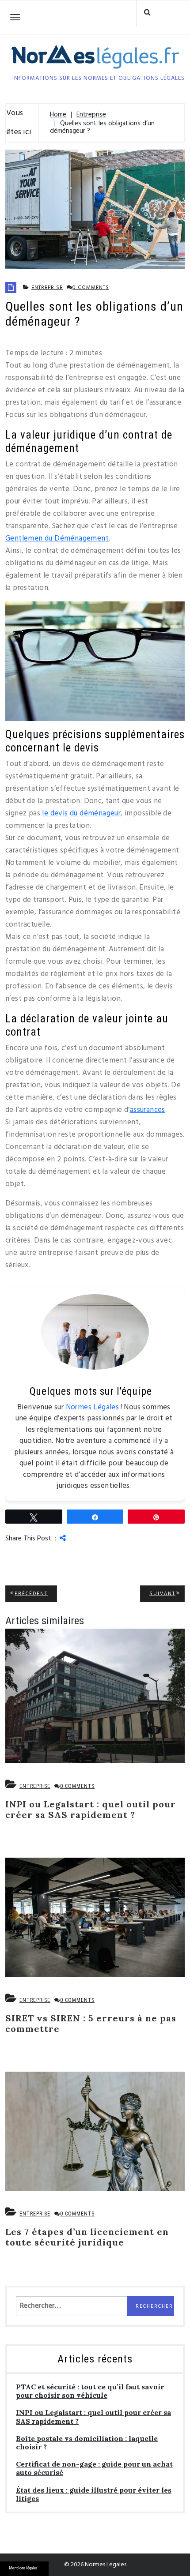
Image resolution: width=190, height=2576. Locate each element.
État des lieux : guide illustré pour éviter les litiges (94, 2494)
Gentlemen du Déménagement (57, 539)
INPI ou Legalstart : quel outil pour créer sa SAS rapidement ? (93, 2417)
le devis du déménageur (81, 813)
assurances (148, 1110)
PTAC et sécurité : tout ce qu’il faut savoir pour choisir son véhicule (90, 2391)
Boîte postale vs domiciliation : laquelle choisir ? (87, 2443)
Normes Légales (93, 1407)
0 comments (91, 288)
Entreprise (47, 288)
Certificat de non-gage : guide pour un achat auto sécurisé (94, 2468)
